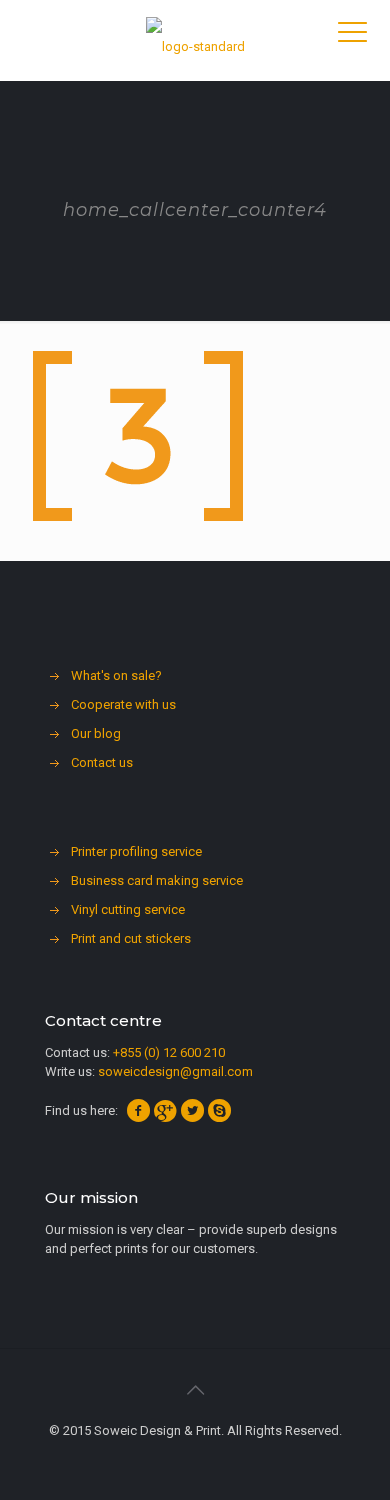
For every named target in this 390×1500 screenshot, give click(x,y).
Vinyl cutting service (128, 909)
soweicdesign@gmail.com (175, 1071)
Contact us (102, 762)
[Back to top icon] (195, 1390)
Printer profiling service (136, 851)
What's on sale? (116, 675)
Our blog (96, 733)
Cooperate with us (123, 704)
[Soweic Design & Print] (195, 40)
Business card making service (157, 880)
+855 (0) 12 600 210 (169, 1052)
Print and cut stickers (131, 938)
